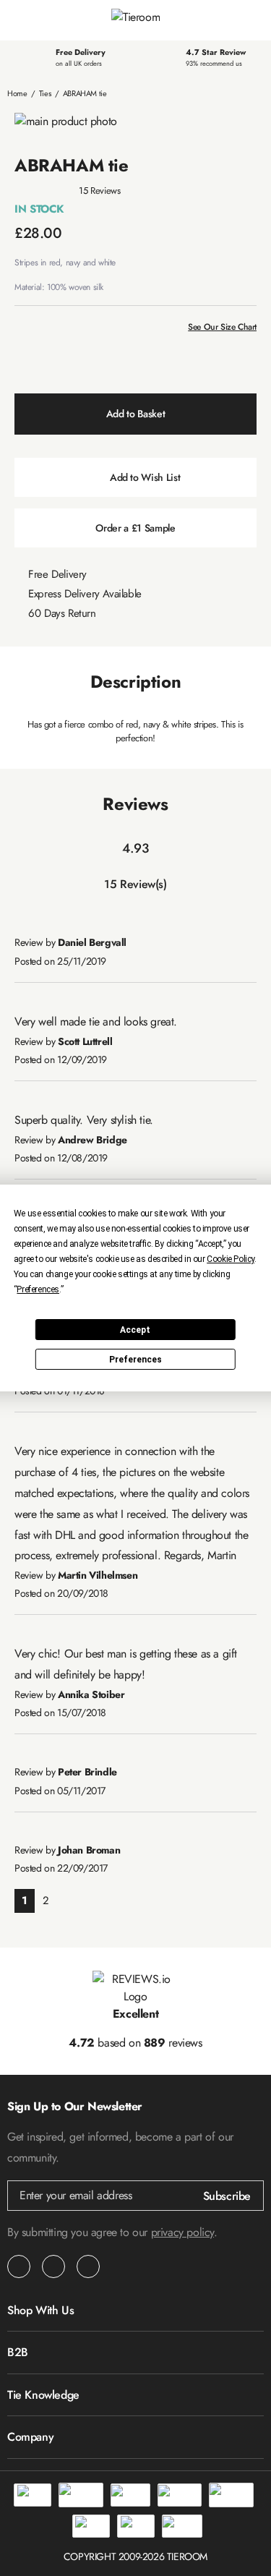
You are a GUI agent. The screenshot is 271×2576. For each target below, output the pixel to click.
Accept (135, 1330)
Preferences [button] (38, 1289)
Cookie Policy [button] (231, 1259)
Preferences (135, 1360)
